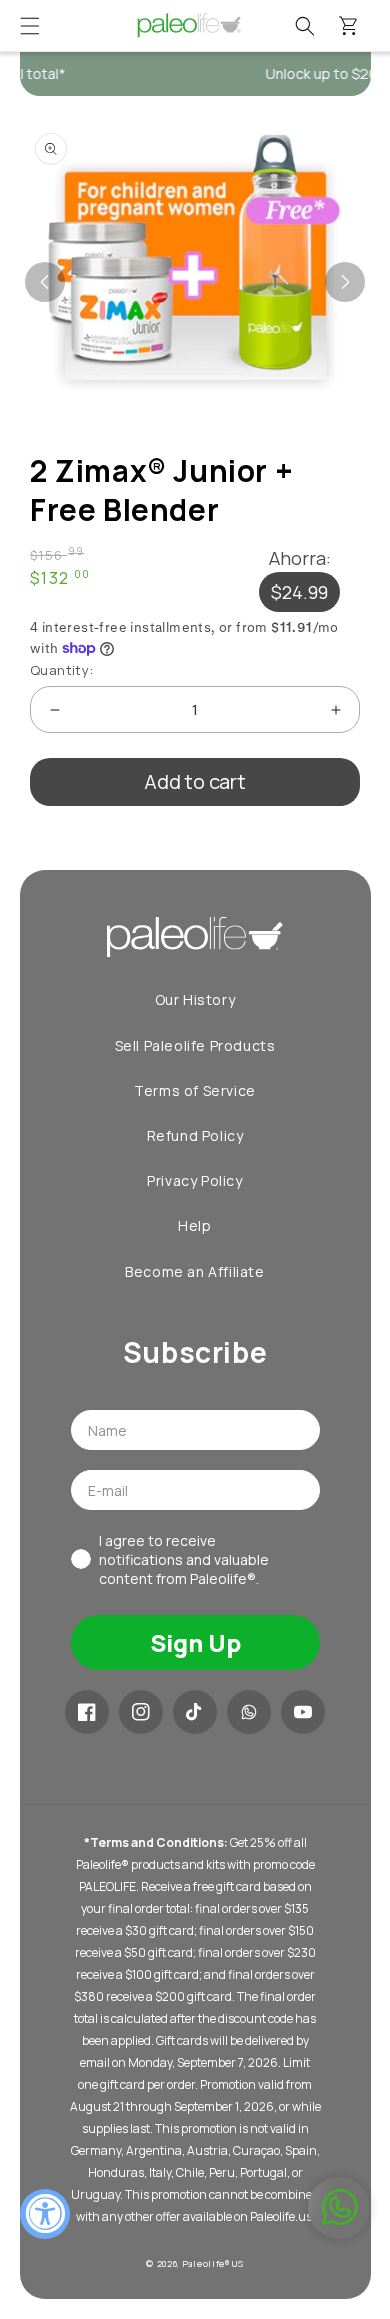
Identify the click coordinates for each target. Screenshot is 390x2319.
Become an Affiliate (194, 1271)
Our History (195, 999)
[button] (30, 26)
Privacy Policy (194, 1180)
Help (194, 1225)
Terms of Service (195, 1090)
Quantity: (62, 670)
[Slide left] (45, 282)
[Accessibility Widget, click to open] (45, 2214)
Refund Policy (195, 1135)
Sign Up (195, 1642)
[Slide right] (345, 282)
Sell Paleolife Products (195, 1045)
